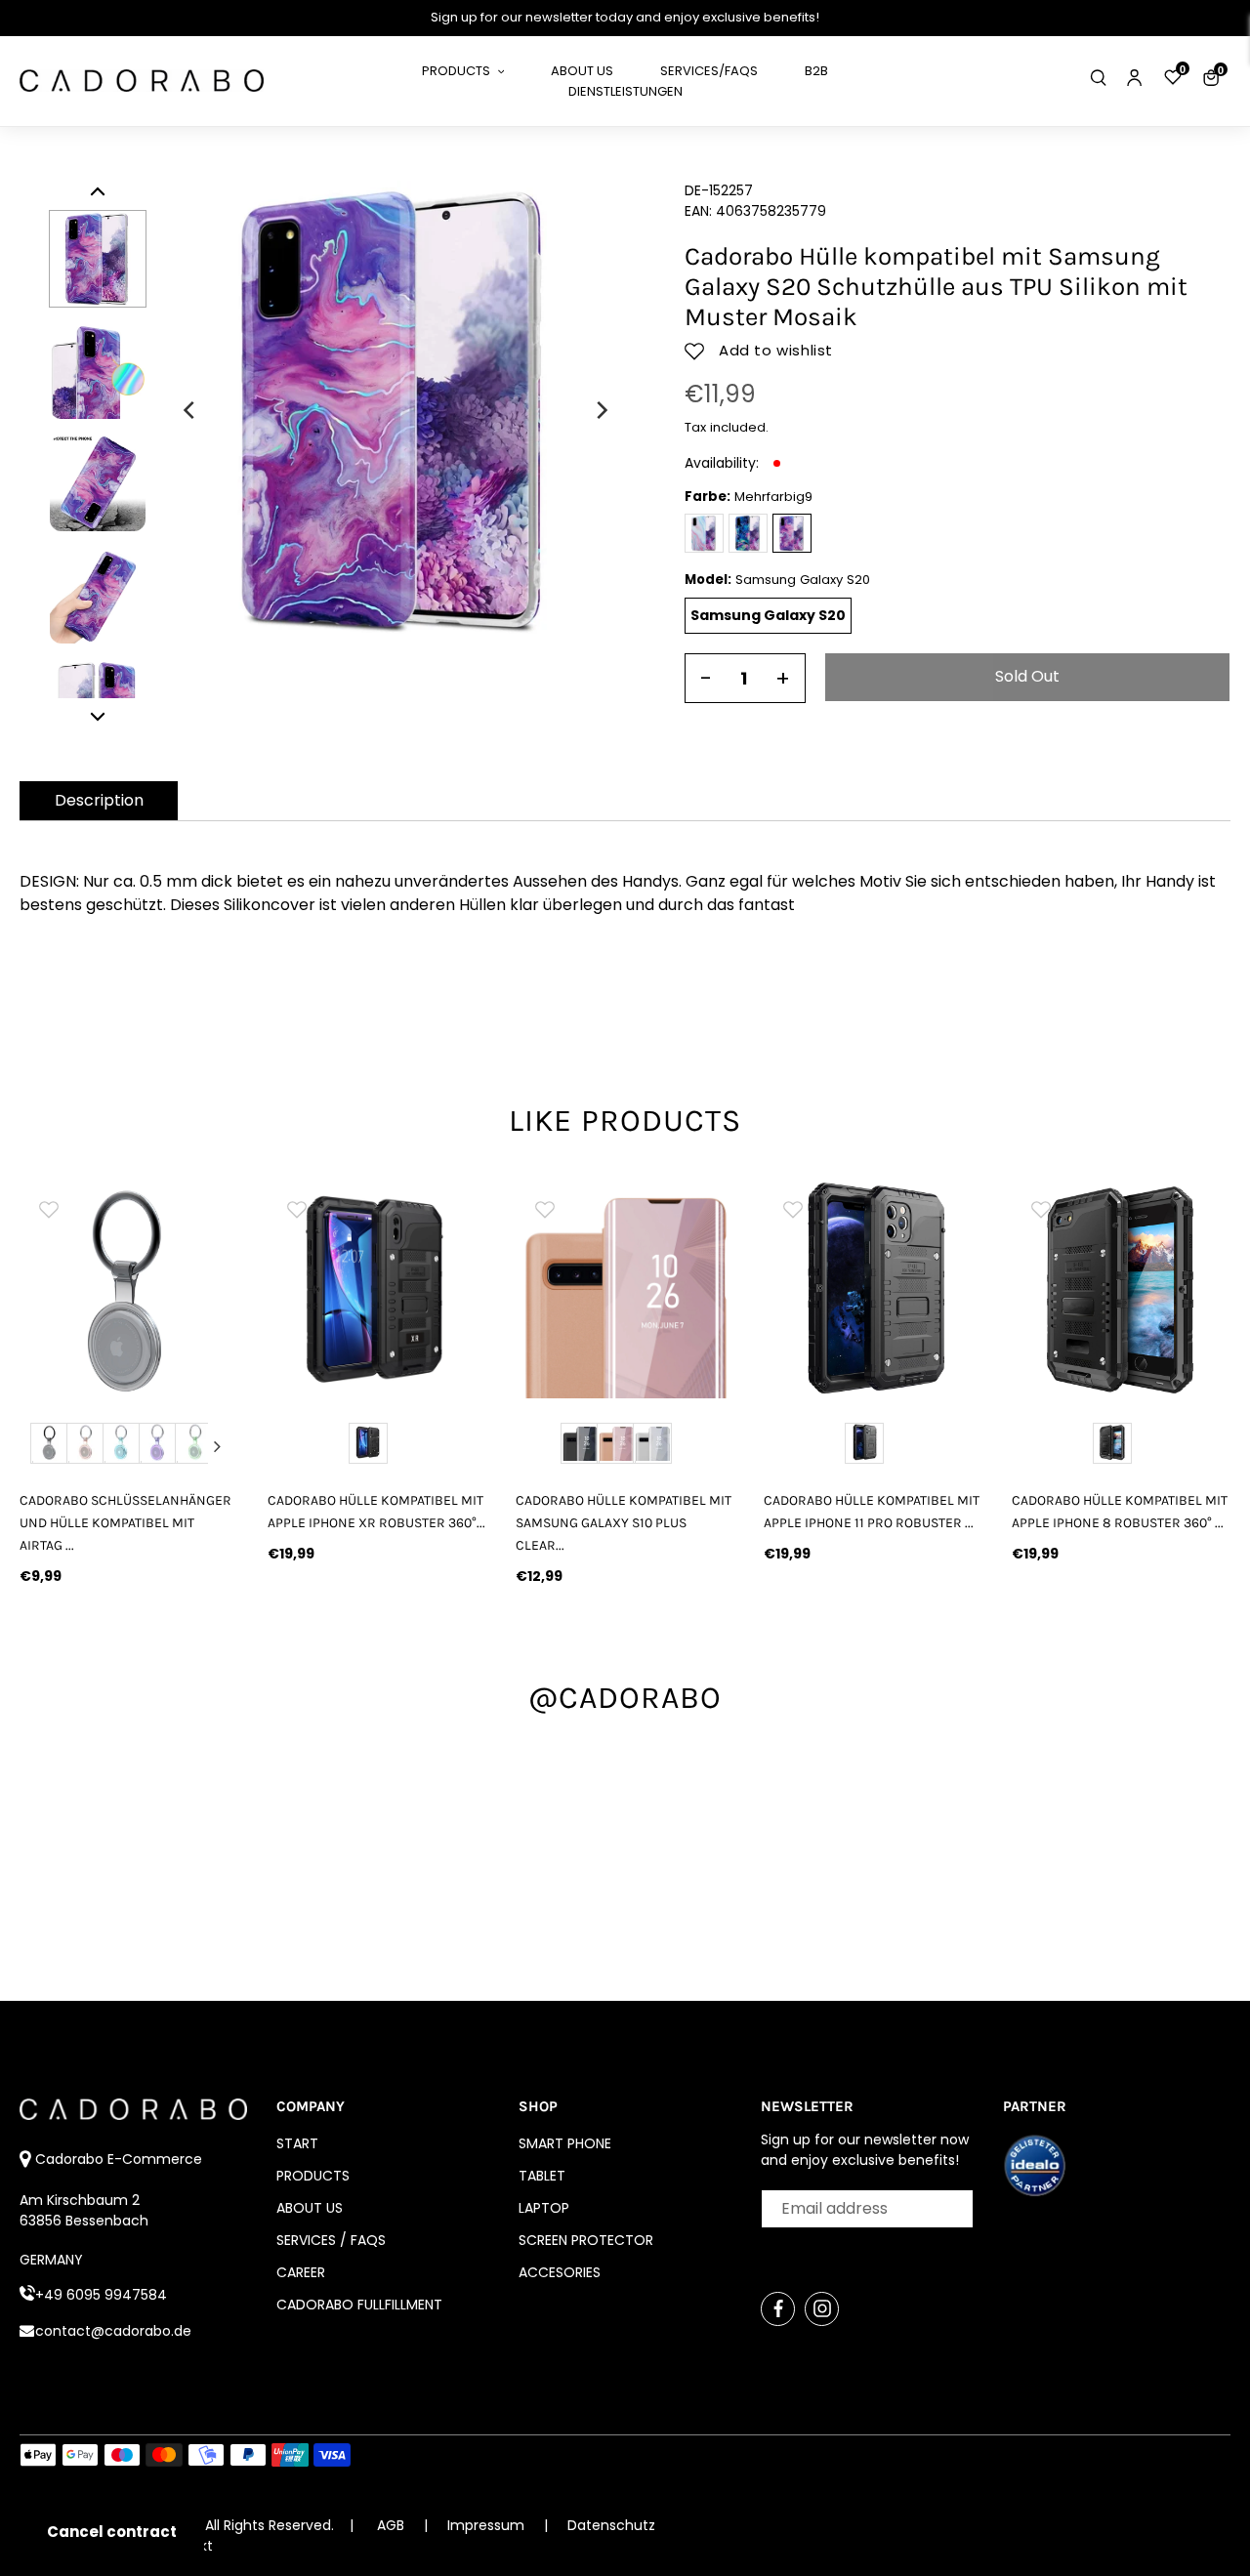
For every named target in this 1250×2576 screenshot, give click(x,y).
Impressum (488, 2525)
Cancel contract (112, 2532)
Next (218, 1446)
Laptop (544, 2208)
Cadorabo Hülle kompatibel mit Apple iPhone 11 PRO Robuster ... (872, 1512)
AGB (391, 2525)
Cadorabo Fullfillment (359, 2305)
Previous (40, 1446)
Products (313, 2176)
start (297, 2143)
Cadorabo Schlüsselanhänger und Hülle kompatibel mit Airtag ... (125, 1523)
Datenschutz (611, 2525)
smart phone (565, 2143)
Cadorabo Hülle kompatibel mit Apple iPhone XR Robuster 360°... (376, 1512)
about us (310, 2208)
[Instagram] (822, 2309)
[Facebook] (778, 2309)
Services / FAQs (331, 2240)
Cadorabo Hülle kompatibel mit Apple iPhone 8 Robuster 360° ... (1120, 1512)
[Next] (601, 410)
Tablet (542, 2176)
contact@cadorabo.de (113, 2331)
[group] (130, 1289)
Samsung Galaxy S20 (768, 615)
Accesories (560, 2272)
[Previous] (190, 410)
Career (301, 2272)
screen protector (586, 2240)
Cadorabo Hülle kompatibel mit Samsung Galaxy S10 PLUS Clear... (624, 1523)
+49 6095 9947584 (101, 2295)
